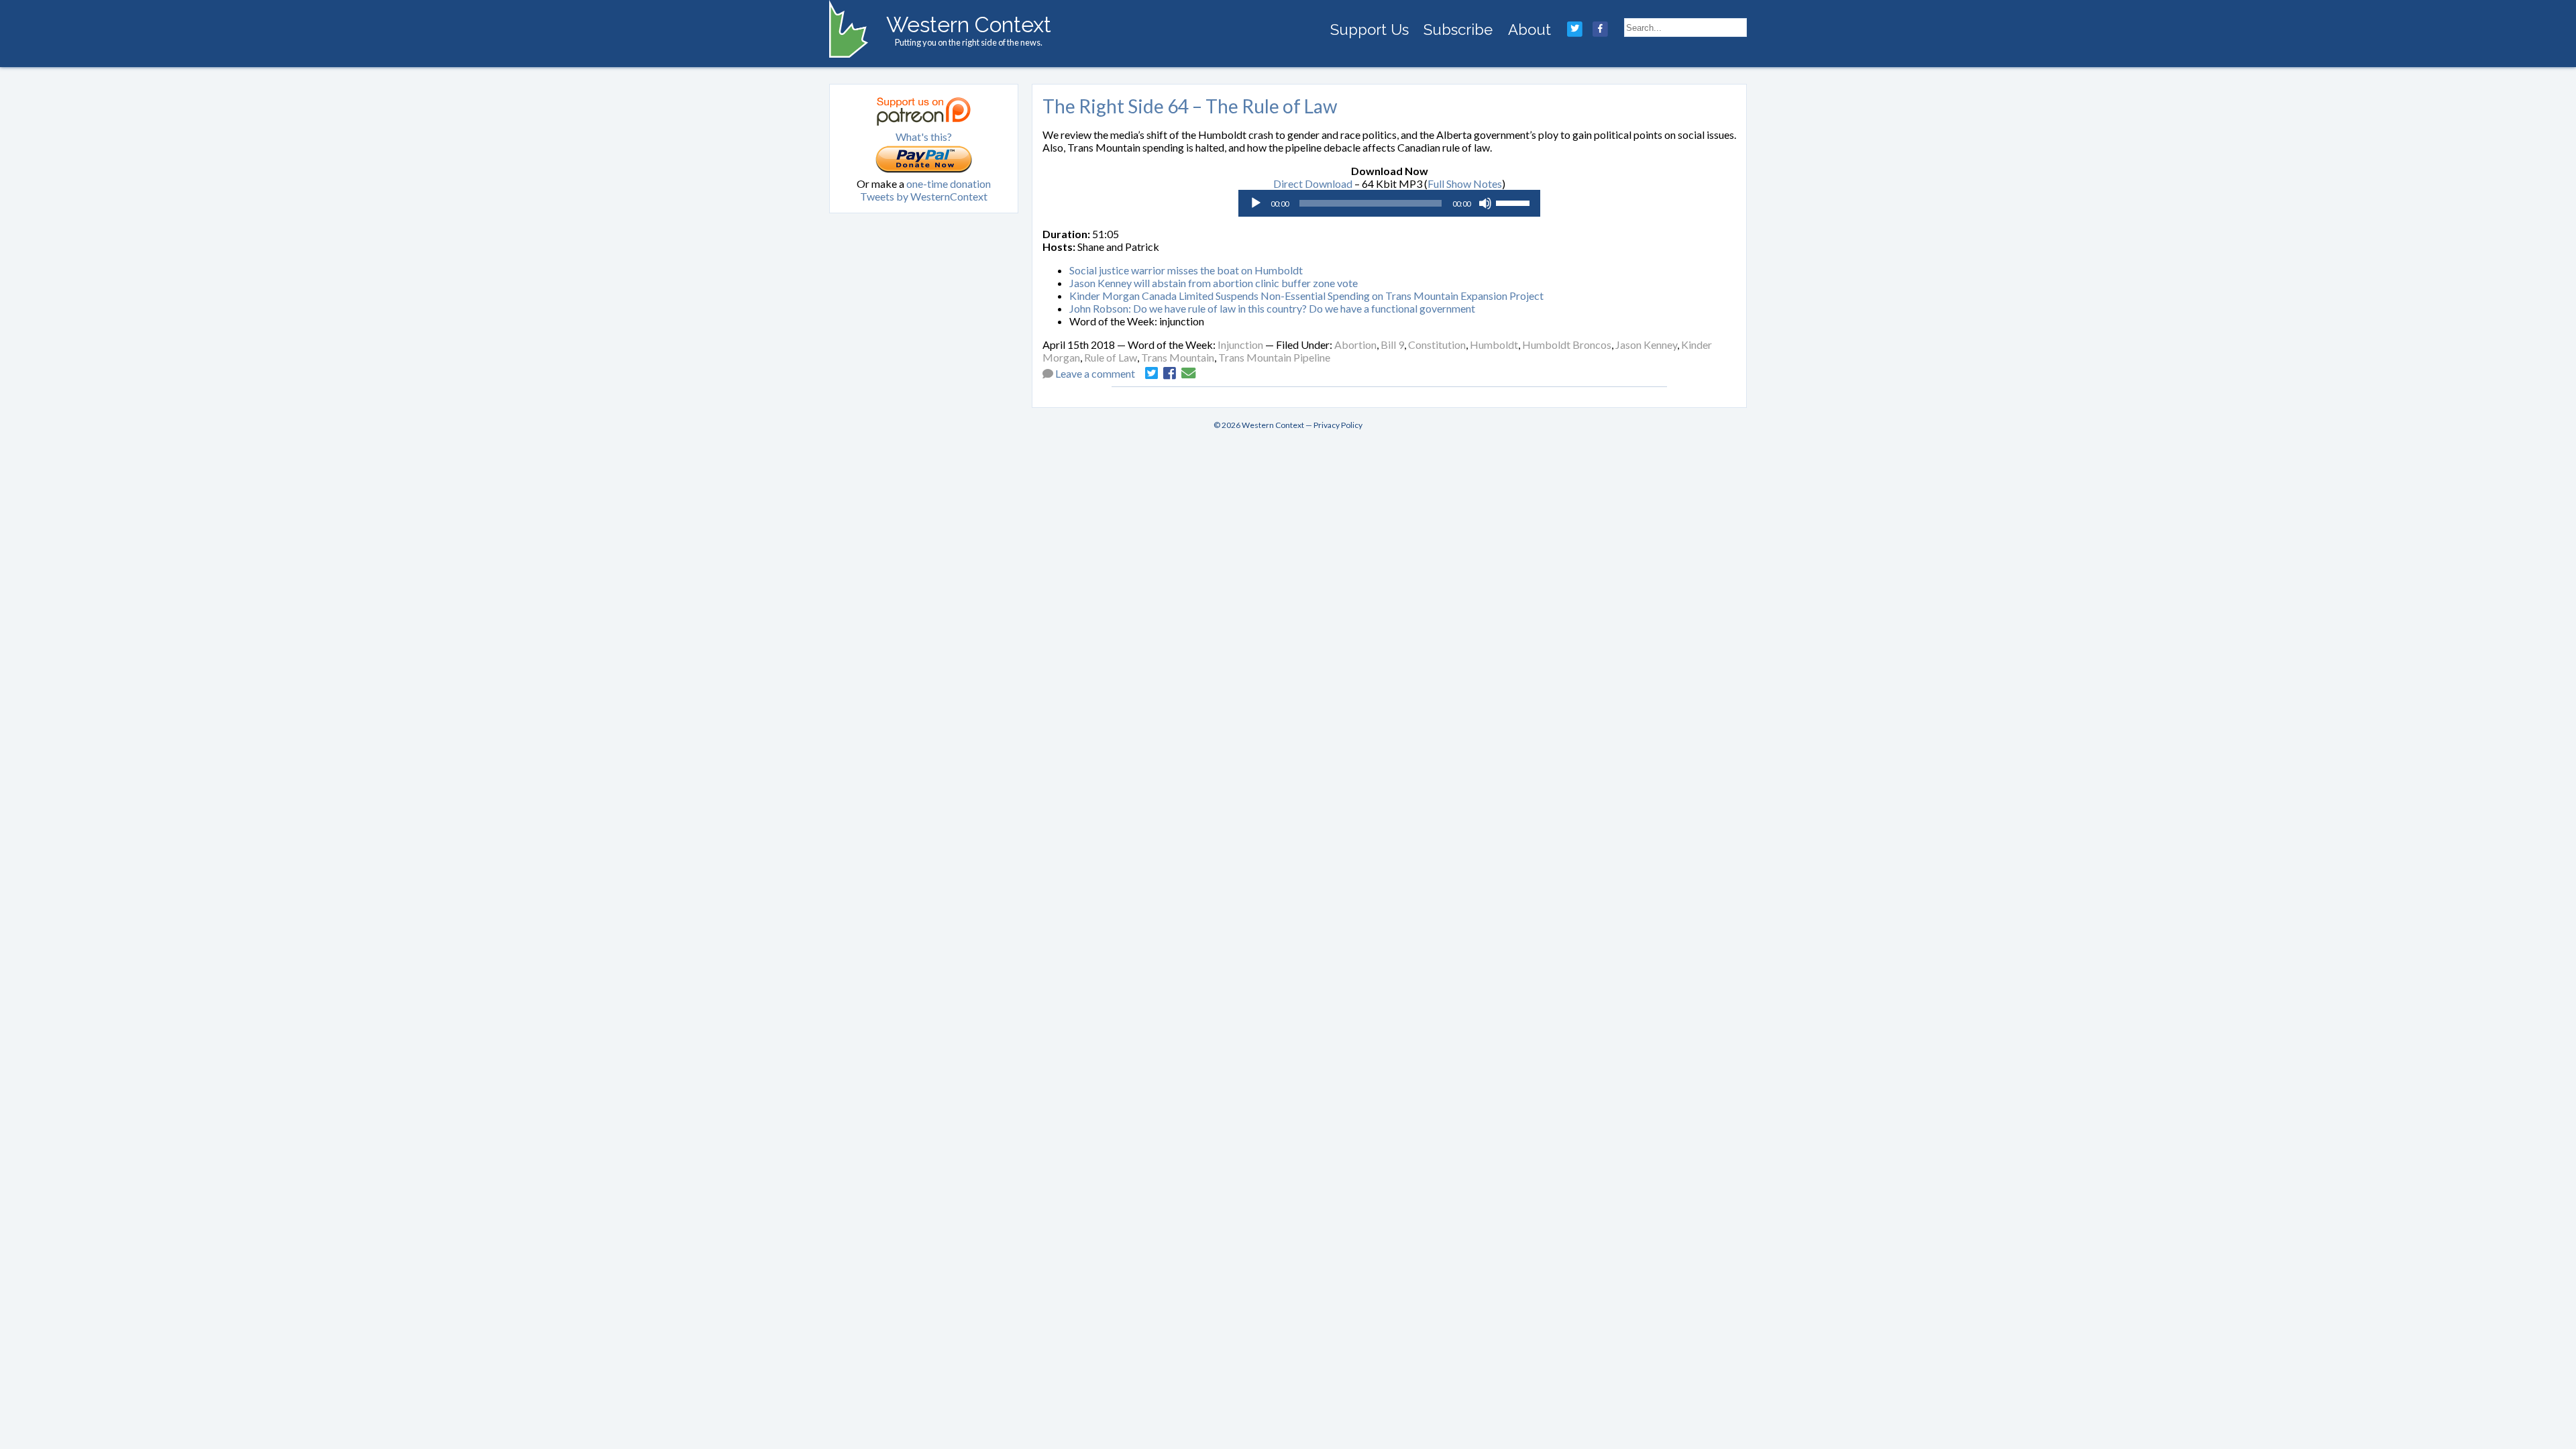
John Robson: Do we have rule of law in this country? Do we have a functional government (1272, 308)
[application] (1389, 203)
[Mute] (1485, 203)
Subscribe (1458, 30)
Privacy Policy (1338, 425)
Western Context (969, 24)
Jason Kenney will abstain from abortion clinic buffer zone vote (1214, 283)
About (1529, 30)
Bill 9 (1392, 344)
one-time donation (949, 183)
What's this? (924, 137)
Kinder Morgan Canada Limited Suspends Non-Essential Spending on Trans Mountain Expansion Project (1306, 296)
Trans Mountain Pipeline (1274, 357)
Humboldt (1494, 344)
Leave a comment (1095, 373)
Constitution (1437, 344)
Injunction (1240, 344)
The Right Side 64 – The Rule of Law (1190, 106)
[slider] (1515, 202)
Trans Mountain (1178, 357)
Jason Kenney (1646, 344)
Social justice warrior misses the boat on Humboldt (1186, 270)
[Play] (1256, 203)
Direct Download (1313, 183)
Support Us (1370, 30)
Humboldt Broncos (1567, 344)
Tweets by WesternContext (924, 196)
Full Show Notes (1465, 183)
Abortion (1355, 344)
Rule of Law (1111, 357)
